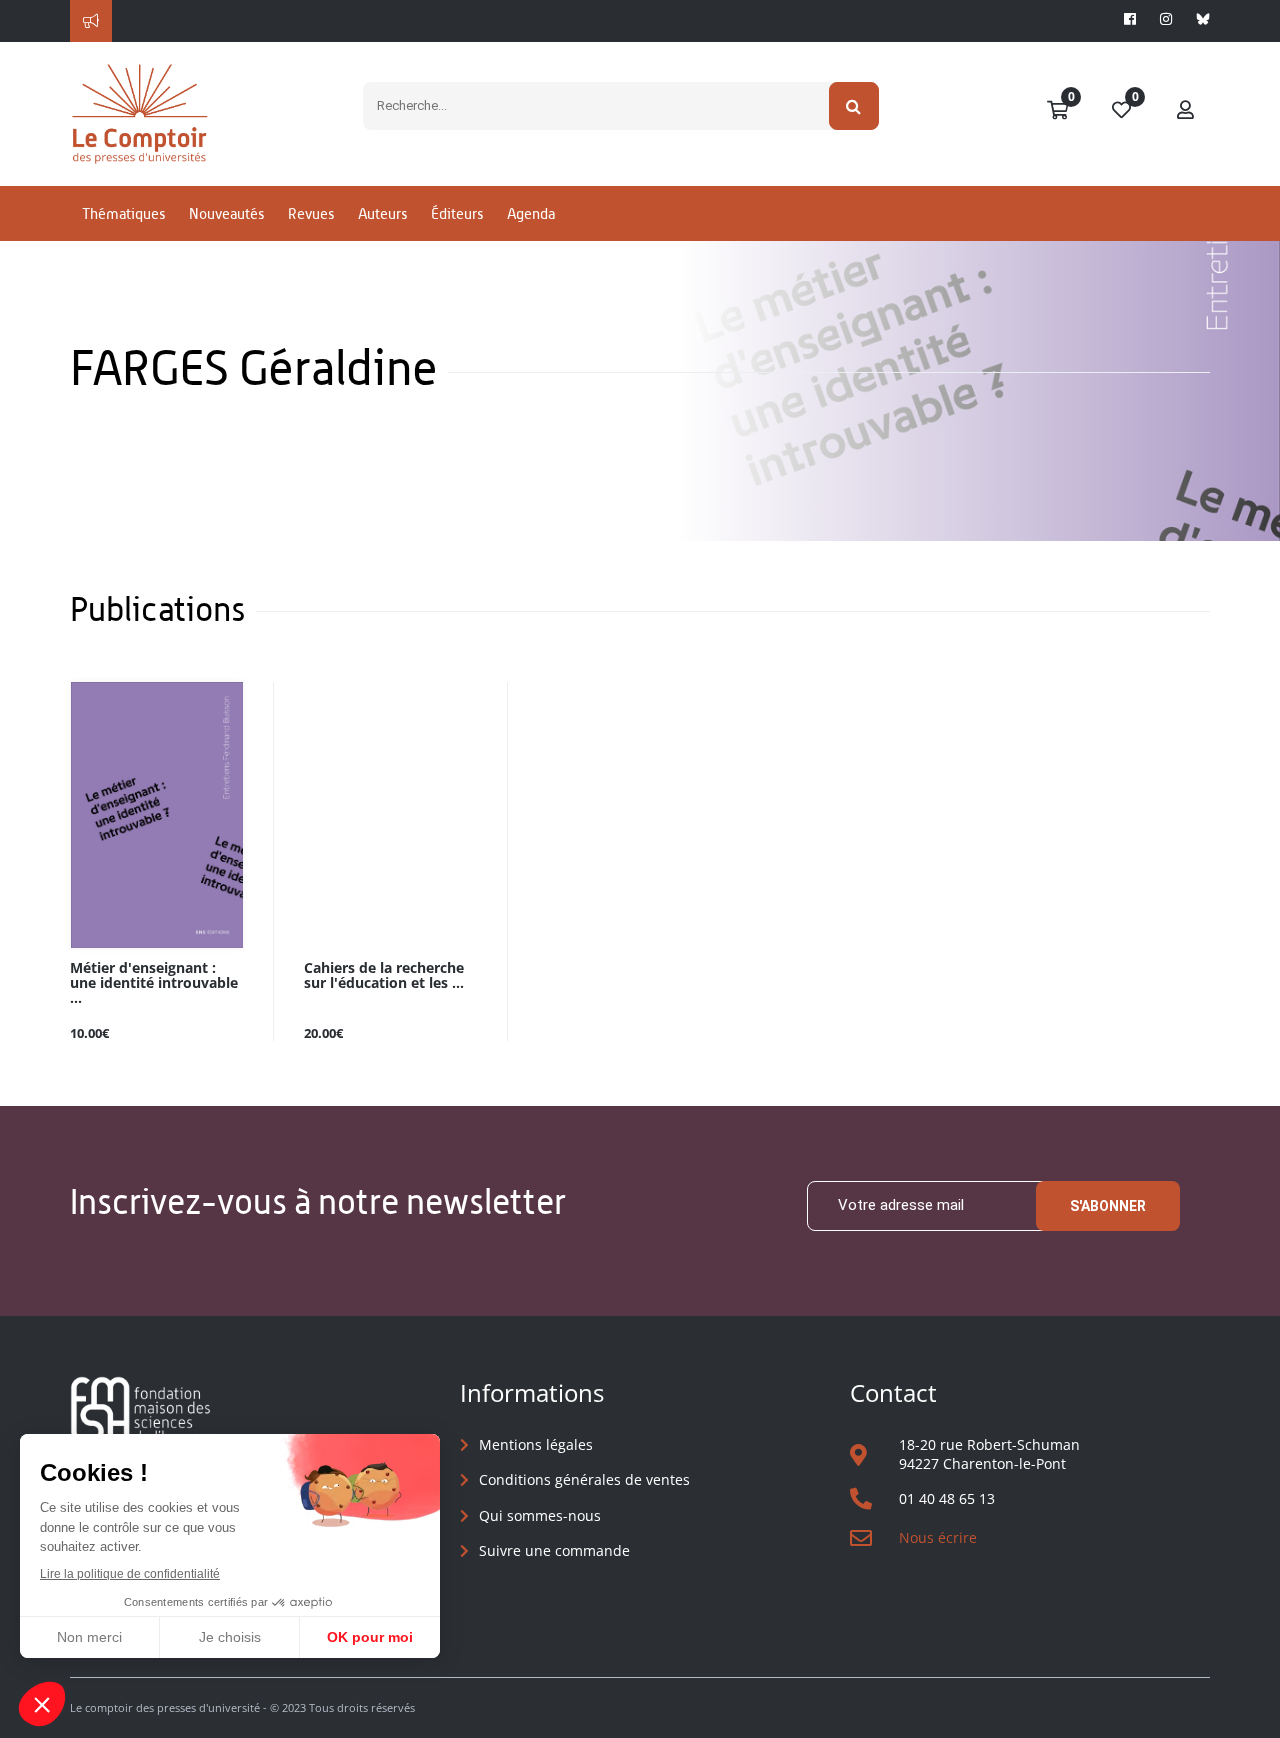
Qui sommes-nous (540, 1515)
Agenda (531, 213)
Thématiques (123, 213)
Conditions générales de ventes (584, 1479)
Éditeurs (457, 213)
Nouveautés (226, 213)
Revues (311, 213)
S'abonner (1108, 1206)
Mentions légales (536, 1444)
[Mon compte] (1186, 111)
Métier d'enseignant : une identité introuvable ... (154, 983)
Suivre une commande (554, 1550)
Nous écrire (938, 1537)
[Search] (854, 106)
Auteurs (382, 213)
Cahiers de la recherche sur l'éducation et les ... (384, 976)
